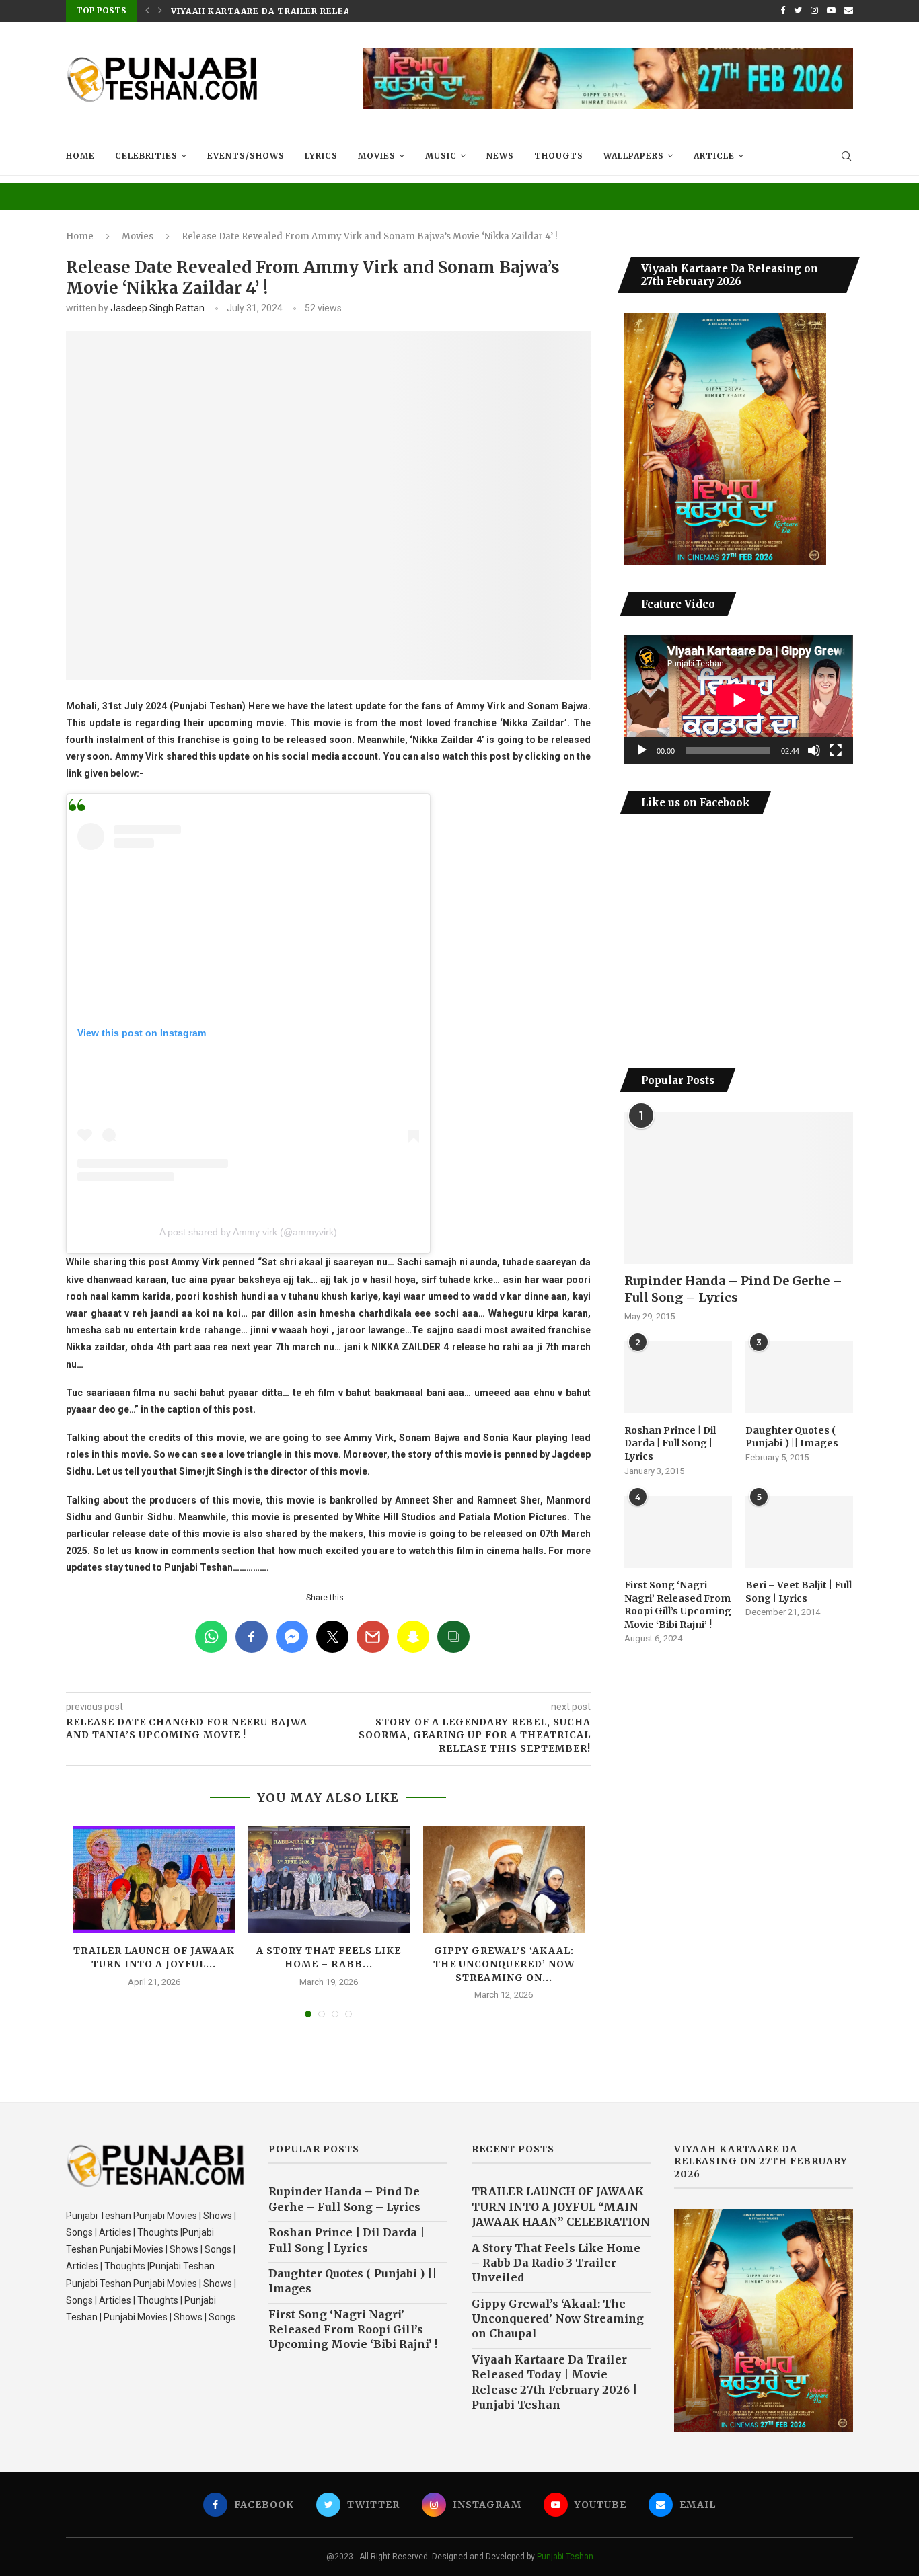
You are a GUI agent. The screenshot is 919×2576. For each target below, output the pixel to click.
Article (714, 156)
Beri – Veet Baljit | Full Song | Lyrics (799, 1592)
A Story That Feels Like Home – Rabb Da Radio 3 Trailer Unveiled (556, 2263)
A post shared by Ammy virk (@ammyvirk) (248, 1232)
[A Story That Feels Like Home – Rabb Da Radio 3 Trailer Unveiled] (329, 1879)
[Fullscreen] (836, 750)
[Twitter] (798, 11)
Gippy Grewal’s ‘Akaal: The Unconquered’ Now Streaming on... (504, 1964)
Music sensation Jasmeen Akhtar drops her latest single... (331, 11)
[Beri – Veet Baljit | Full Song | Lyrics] (799, 1532)
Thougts (559, 156)
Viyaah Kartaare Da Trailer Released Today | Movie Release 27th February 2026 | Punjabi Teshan (554, 2382)
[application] (739, 700)
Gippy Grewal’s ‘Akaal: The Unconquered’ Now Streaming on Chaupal (558, 2319)
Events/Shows (246, 156)
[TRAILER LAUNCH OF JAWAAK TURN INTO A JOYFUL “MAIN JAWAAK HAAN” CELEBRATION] (154, 1879)
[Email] (849, 11)
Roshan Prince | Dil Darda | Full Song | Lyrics (670, 1443)
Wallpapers (634, 156)
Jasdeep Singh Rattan (157, 308)
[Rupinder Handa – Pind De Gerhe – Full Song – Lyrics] (739, 1188)
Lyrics (321, 156)
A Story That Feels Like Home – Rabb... (329, 1957)
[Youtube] (831, 11)
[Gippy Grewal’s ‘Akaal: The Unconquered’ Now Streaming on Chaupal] (504, 1879)
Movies (377, 156)
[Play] (642, 750)
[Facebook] (783, 11)
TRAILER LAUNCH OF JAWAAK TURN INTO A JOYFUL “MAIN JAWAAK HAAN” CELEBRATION (561, 2207)
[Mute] (814, 750)
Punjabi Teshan (565, 2557)
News (500, 156)
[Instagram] (814, 11)
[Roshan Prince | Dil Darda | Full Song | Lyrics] (678, 1377)
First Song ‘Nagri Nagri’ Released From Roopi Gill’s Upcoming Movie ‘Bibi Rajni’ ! (678, 1605)
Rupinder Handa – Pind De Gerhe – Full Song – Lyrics (733, 1289)
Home (80, 156)
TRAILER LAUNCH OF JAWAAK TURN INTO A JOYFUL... (154, 1957)
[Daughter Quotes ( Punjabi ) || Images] (799, 1377)
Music (441, 156)
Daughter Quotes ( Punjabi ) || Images (792, 1437)
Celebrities (146, 156)
